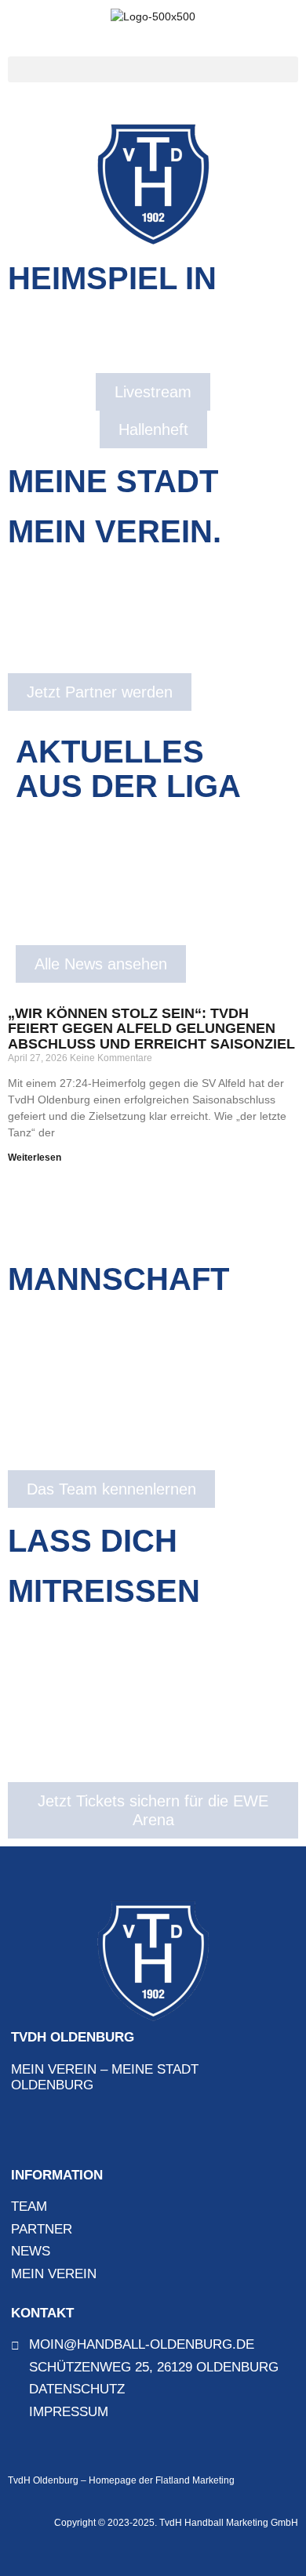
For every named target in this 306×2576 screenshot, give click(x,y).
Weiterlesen (35, 1158)
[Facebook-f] (23, 2132)
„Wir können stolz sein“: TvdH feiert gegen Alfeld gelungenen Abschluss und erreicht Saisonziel (151, 1029)
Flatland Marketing (195, 2480)
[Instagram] (52, 2132)
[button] (153, 69)
